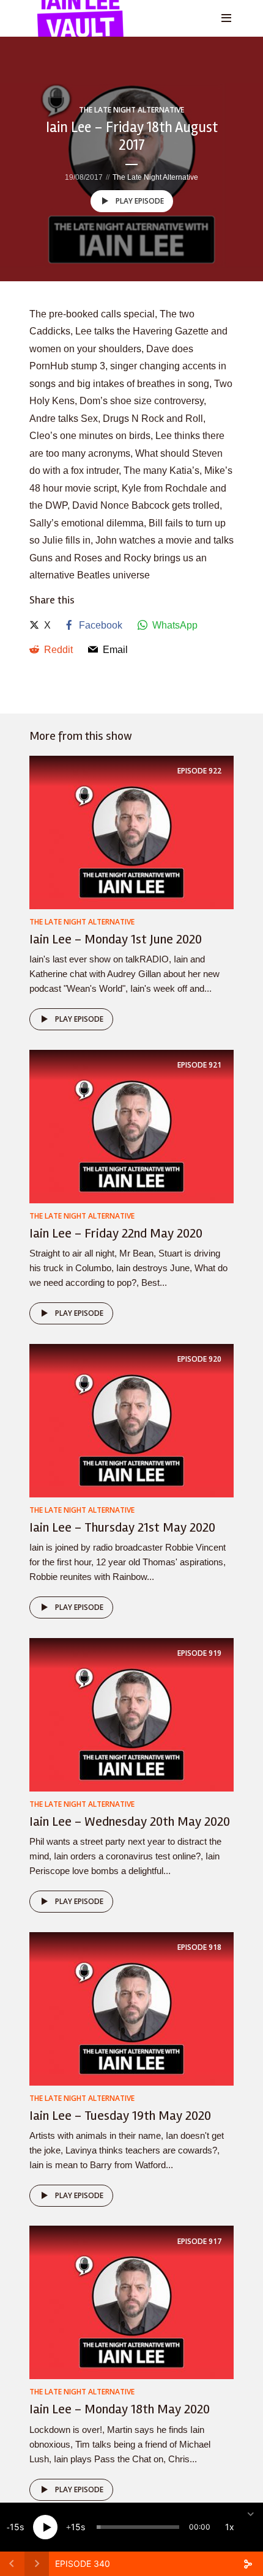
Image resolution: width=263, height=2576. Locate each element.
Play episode (140, 201)
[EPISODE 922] (131, 832)
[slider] (138, 2527)
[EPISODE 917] (131, 2302)
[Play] (45, 2527)
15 (15, 2527)
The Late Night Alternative (131, 110)
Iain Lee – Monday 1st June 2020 (116, 939)
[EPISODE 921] (131, 1126)
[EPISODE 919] (131, 1714)
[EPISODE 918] (131, 2008)
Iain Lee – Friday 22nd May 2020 (116, 1233)
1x (230, 2527)
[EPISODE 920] (131, 1420)
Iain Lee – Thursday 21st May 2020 (122, 1527)
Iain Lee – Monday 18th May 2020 (120, 2409)
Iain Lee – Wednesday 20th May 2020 (130, 1821)
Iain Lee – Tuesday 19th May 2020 (120, 2116)
